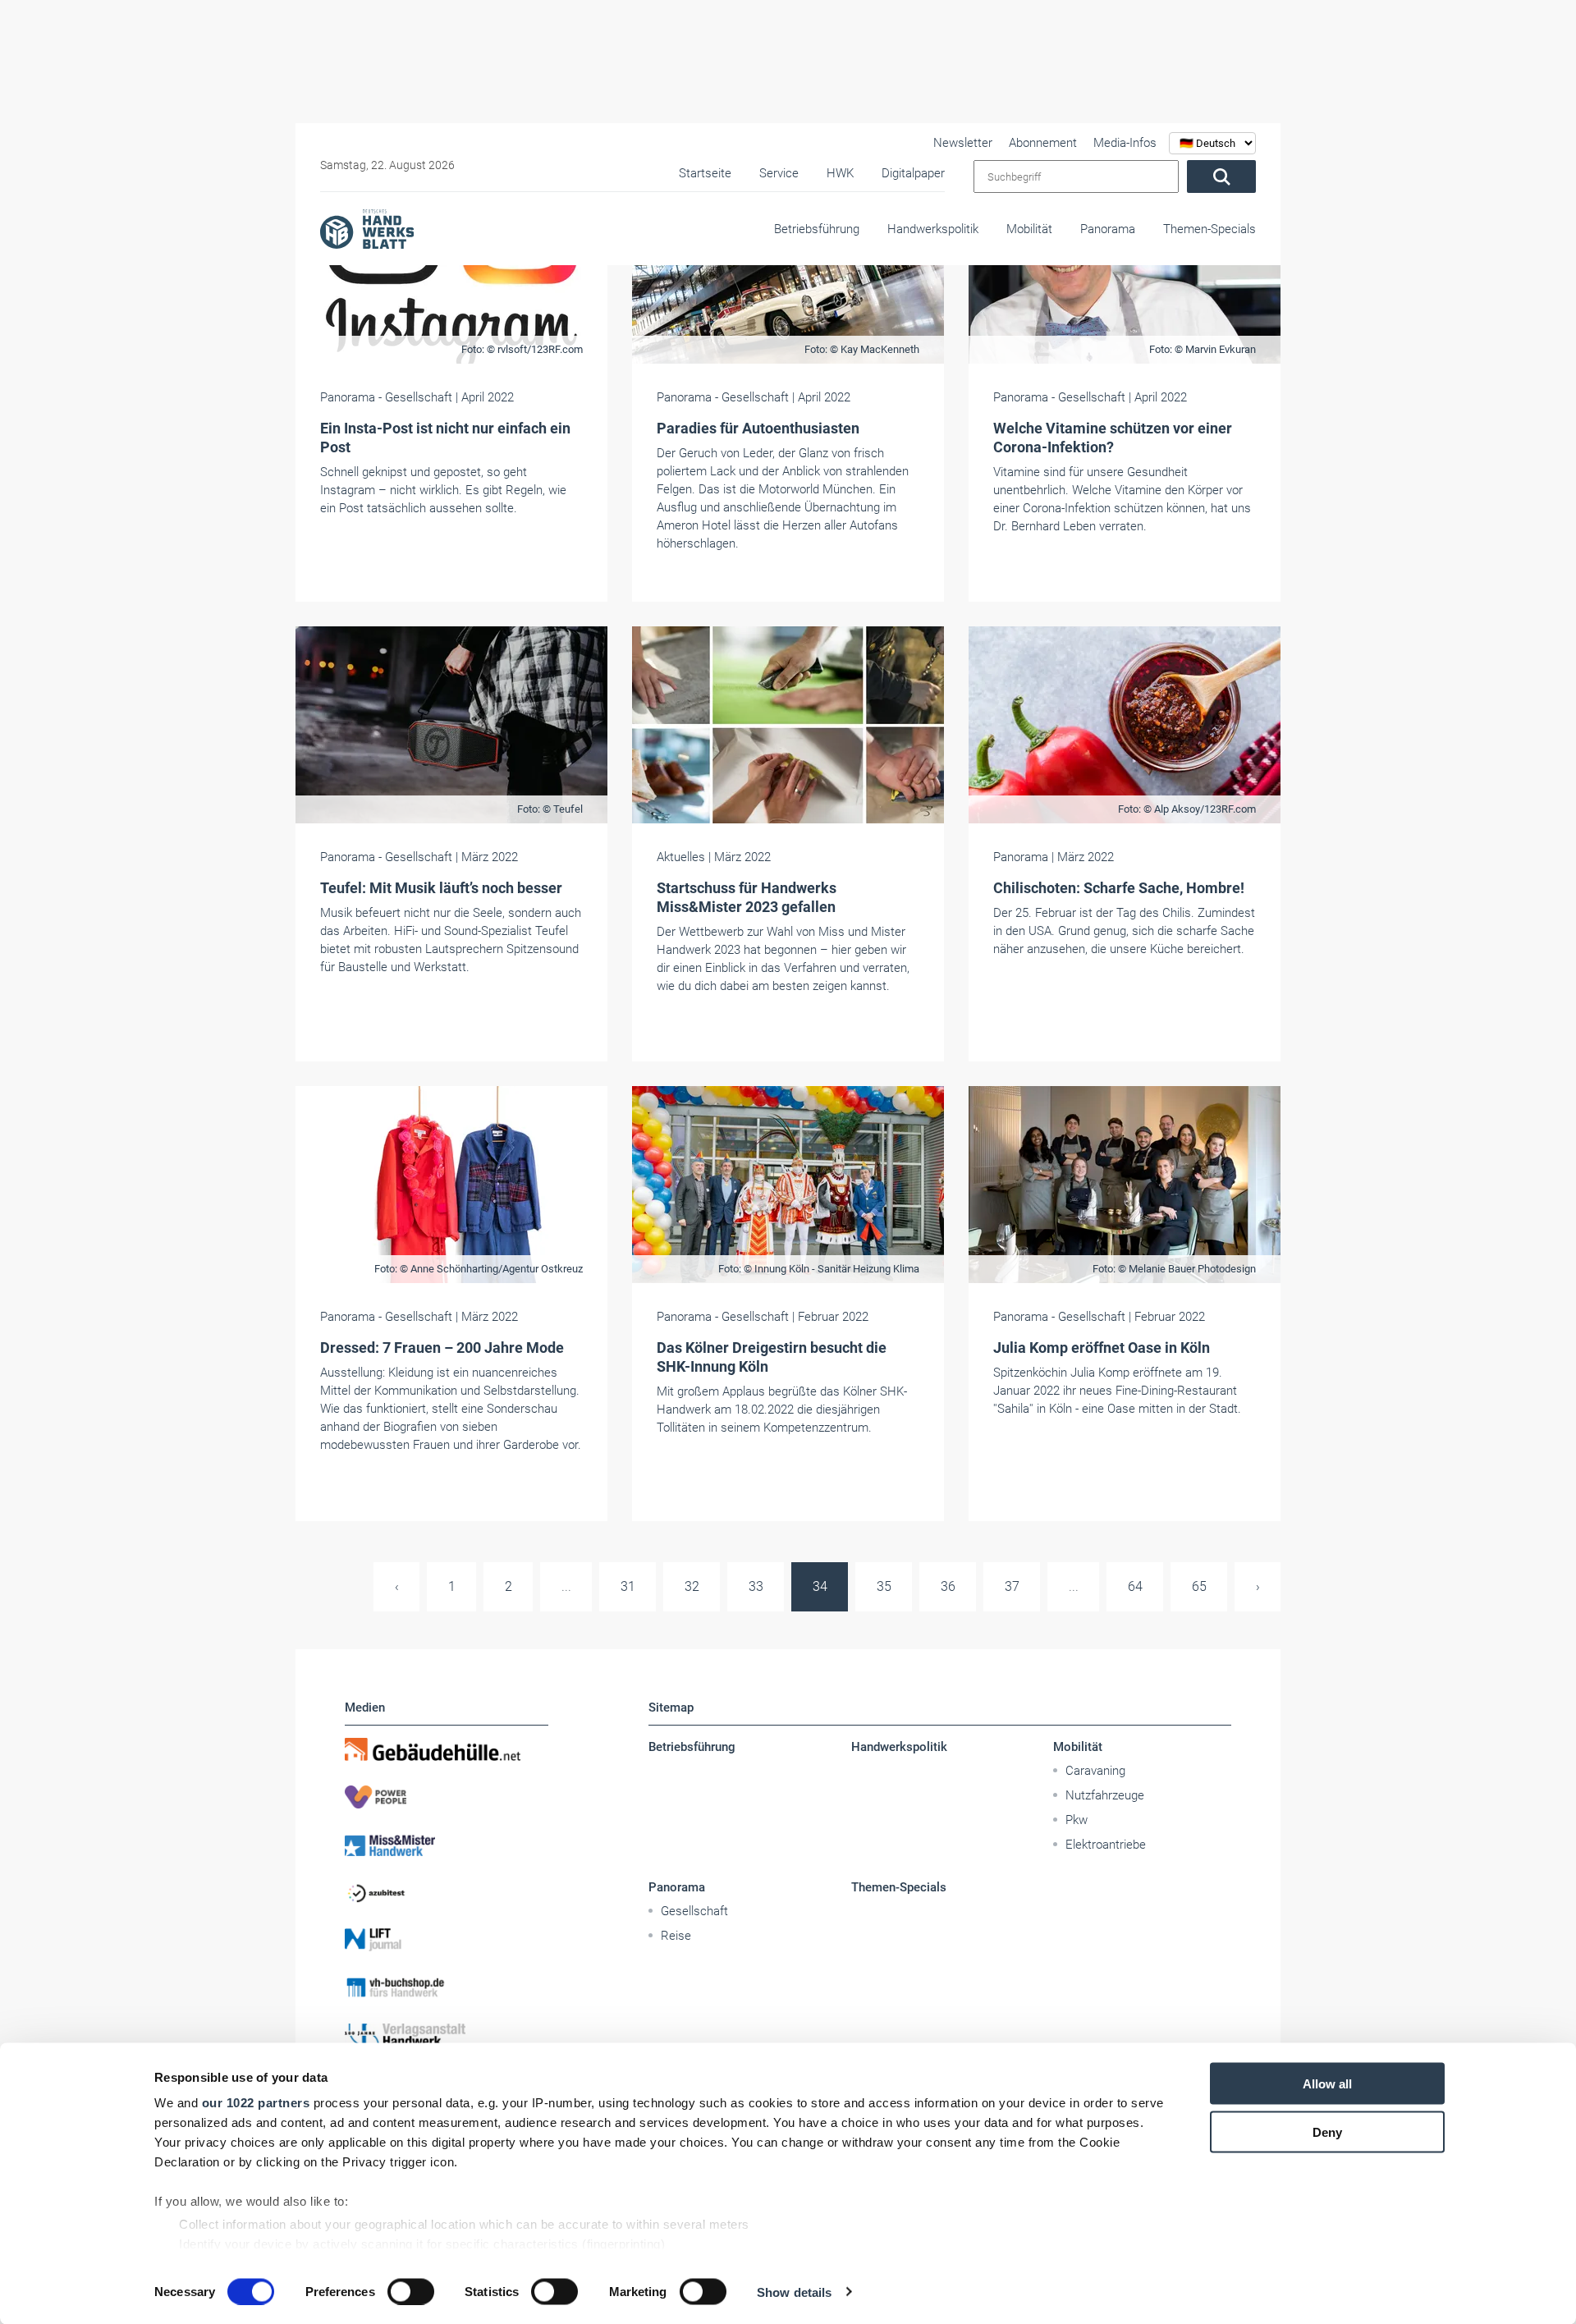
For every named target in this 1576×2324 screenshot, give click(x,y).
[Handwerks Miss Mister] (447, 1845)
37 (1012, 1586)
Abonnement (1043, 143)
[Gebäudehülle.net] (447, 1749)
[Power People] (447, 1797)
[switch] (411, 2291)
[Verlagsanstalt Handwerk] (447, 2035)
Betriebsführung (817, 229)
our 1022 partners (256, 2103)
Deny (1327, 2131)
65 (1199, 1586)
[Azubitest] (447, 1892)
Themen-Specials (1209, 229)
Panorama (1108, 229)
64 (1135, 1586)
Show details (794, 2292)
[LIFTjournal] (447, 1940)
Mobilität (1029, 229)
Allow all (1327, 2084)
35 (884, 1586)
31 (628, 1586)
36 (948, 1586)
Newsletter (963, 143)
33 (756, 1586)
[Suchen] (1221, 176)
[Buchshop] (447, 1987)
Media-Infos (1125, 143)
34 (820, 1586)
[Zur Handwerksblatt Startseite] (367, 228)
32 (692, 1586)
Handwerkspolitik (933, 229)
